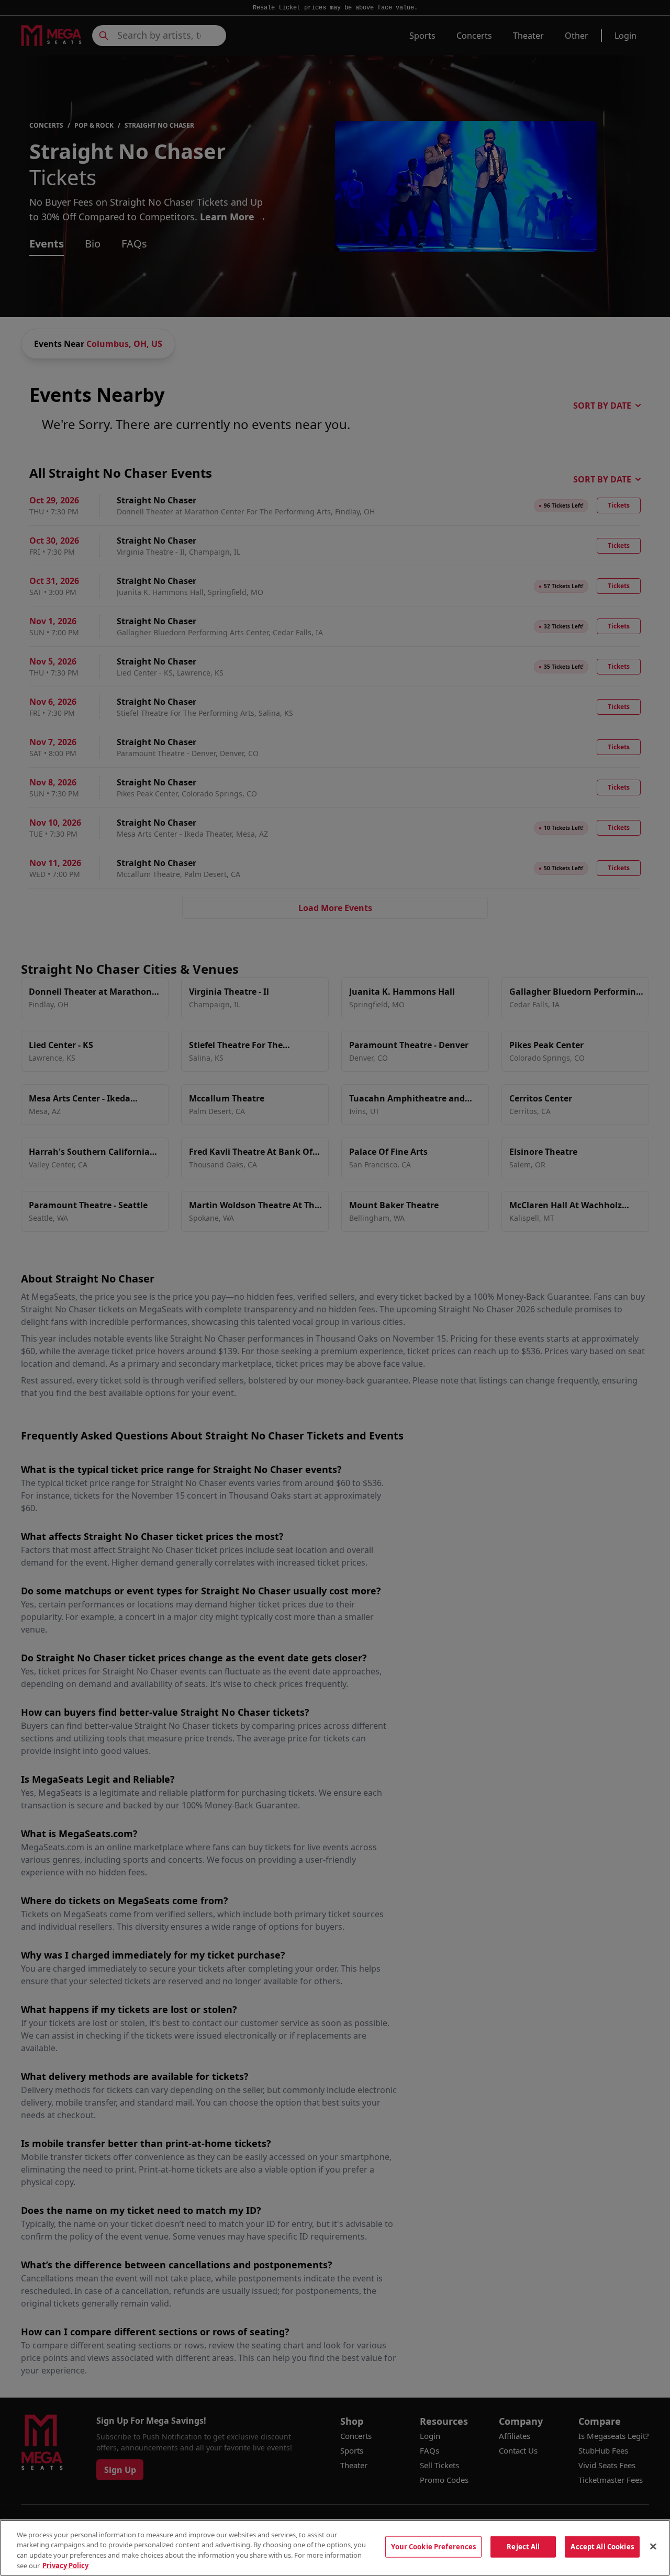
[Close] (653, 2546)
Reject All (523, 2547)
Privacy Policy (65, 2565)
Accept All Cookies (602, 2547)
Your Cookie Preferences (433, 2547)
